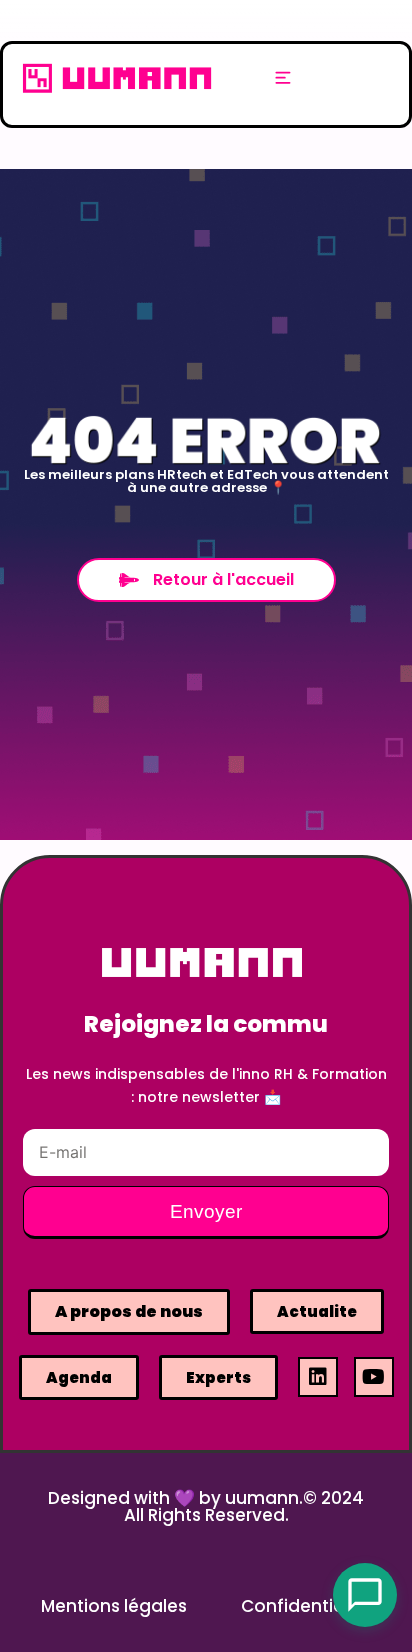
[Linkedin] (318, 1377)
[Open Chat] (365, 1595)
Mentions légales (114, 1606)
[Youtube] (374, 1377)
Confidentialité (306, 1606)
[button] (283, 78)
